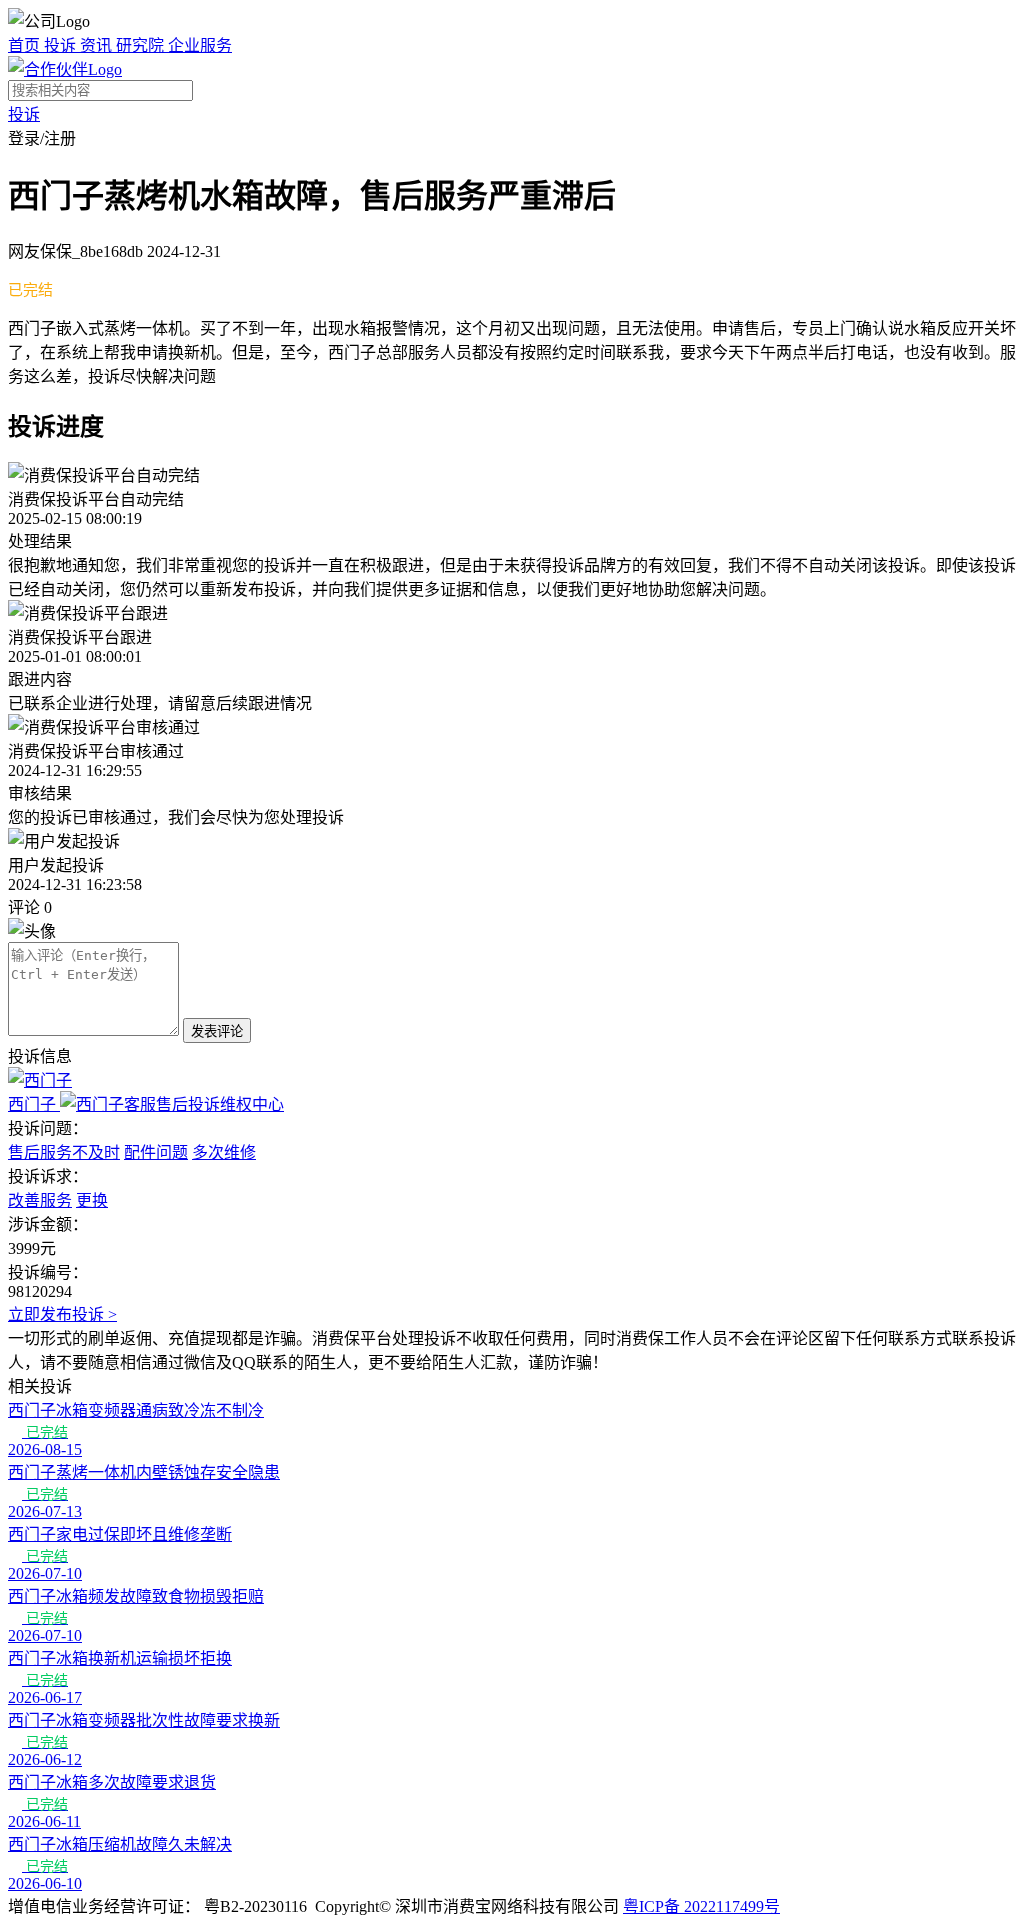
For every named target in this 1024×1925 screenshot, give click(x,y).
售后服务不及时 (64, 1152)
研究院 (142, 45)
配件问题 (156, 1152)
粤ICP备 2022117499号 (701, 1906)
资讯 (98, 45)
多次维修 (224, 1152)
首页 (26, 45)
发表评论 (217, 1031)
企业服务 (200, 45)
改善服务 (40, 1200)
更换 (92, 1200)
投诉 (62, 45)
